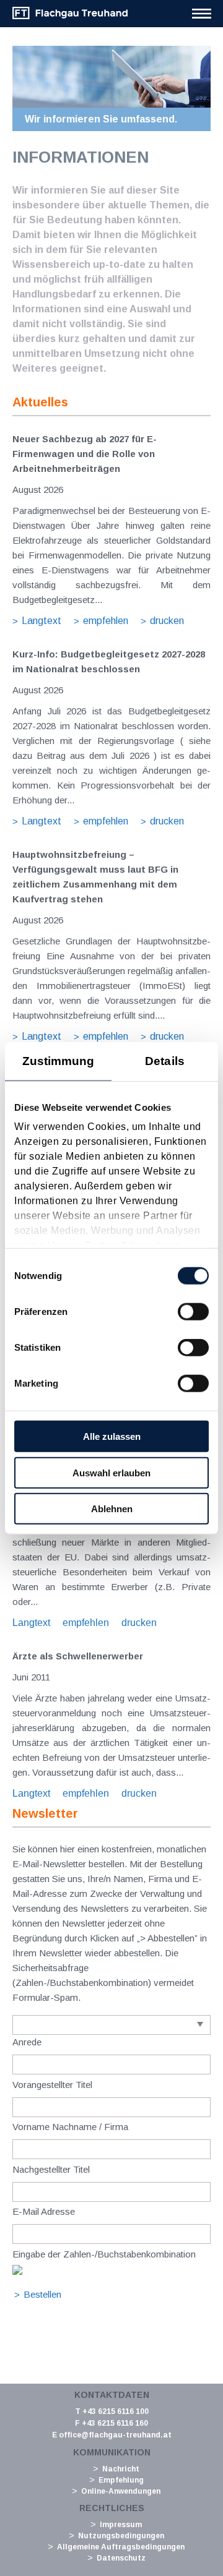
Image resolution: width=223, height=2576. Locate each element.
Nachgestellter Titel (51, 2169)
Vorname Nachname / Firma (70, 2127)
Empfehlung (121, 2480)
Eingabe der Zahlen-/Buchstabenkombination (104, 2254)
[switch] (193, 1312)
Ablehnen (112, 1509)
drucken (167, 621)
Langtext (42, 621)
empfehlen (106, 621)
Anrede (27, 2042)
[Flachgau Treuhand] (70, 17)
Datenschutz (121, 2558)
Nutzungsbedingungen (121, 2536)
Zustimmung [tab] (59, 1060)
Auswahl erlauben (111, 1472)
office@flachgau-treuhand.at (115, 2435)
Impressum (121, 2525)
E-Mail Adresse (44, 2211)
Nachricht (121, 2469)
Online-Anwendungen (121, 2491)
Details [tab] (165, 1060)
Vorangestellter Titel (52, 2085)
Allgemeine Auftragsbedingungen (121, 2547)
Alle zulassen (112, 1436)
